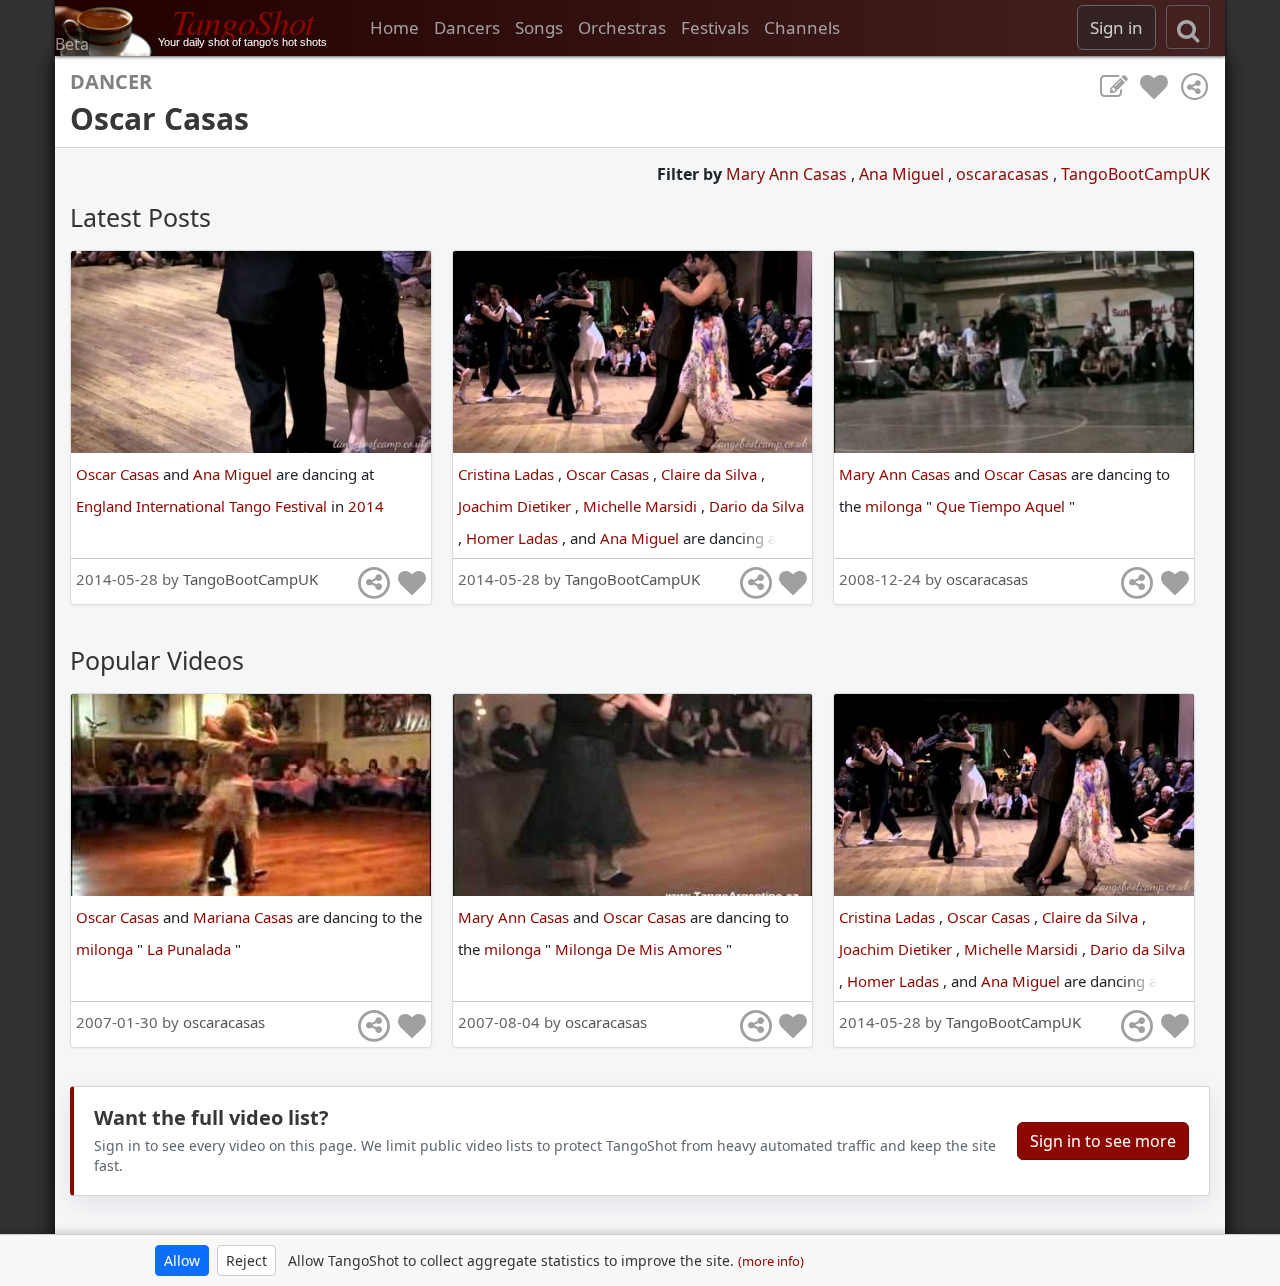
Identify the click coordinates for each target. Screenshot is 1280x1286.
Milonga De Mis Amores (640, 949)
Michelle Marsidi (642, 506)
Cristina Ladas (508, 474)
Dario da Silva (756, 506)
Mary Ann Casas (788, 174)
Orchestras (622, 27)
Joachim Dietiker (516, 506)
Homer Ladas (514, 538)
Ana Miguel (903, 174)
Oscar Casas (119, 474)
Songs (539, 27)
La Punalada (191, 949)
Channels (802, 27)
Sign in (1116, 27)
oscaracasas (1004, 174)
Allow (182, 1260)
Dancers (467, 27)
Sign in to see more (1103, 1141)
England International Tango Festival (203, 506)
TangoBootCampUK (1135, 174)
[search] (1188, 27)
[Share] (1194, 87)
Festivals (715, 27)
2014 (366, 506)
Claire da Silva (711, 474)
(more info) (771, 1261)
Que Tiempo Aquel (1002, 506)
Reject (246, 1260)
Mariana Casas (245, 917)
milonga (895, 506)
